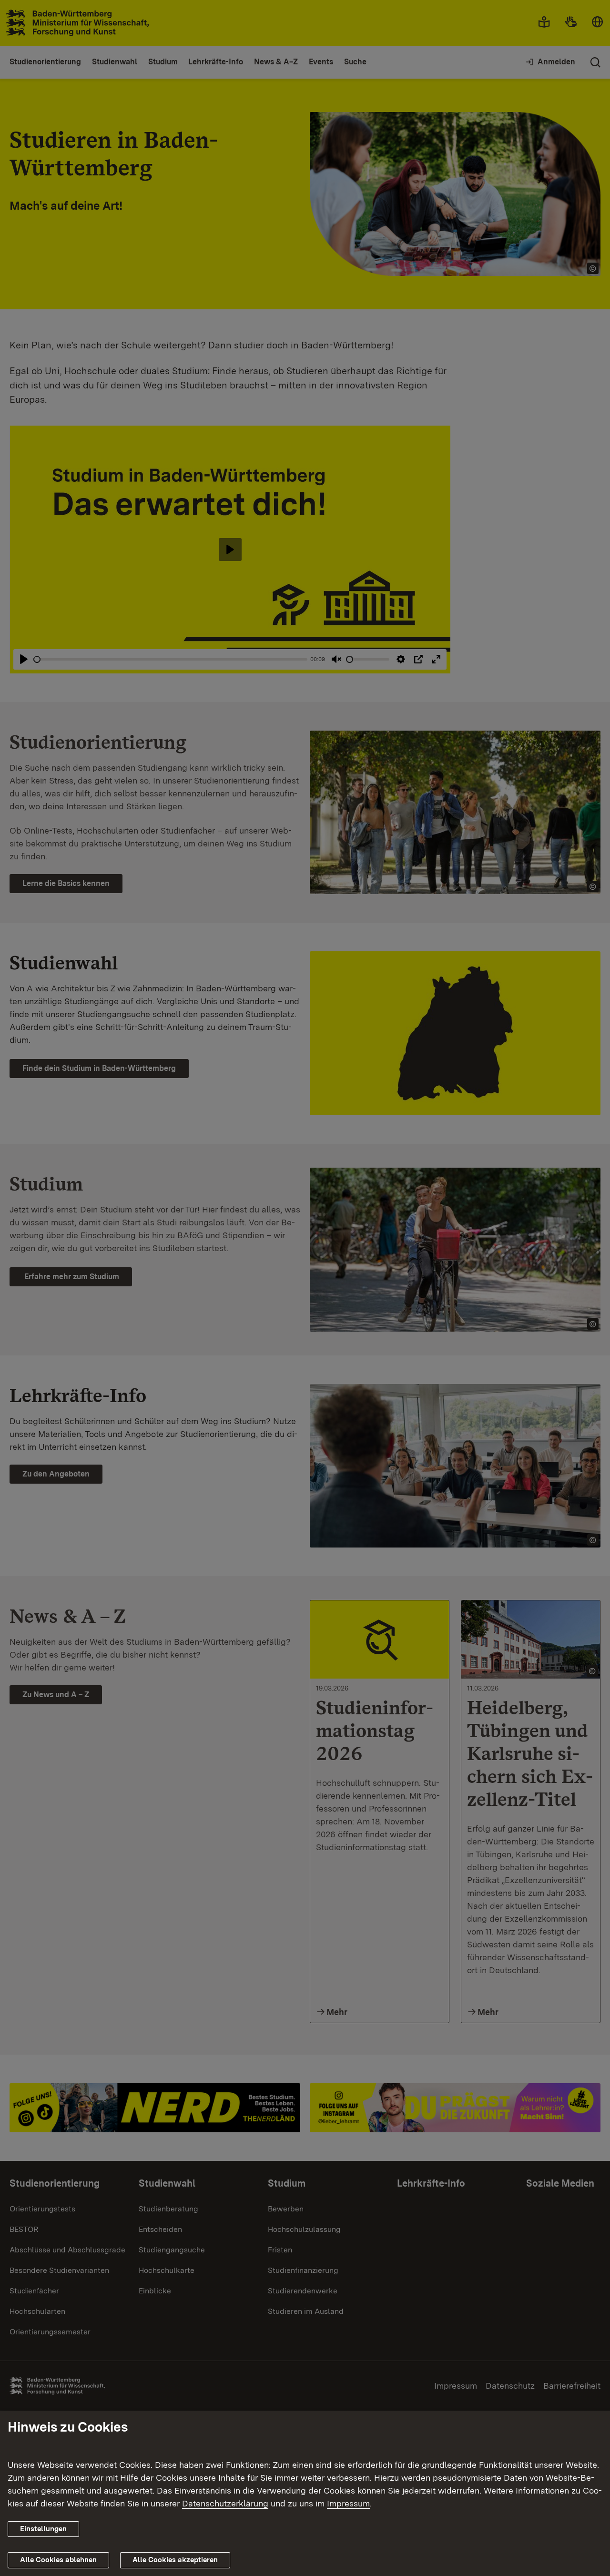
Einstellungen (43, 2529)
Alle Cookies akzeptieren (175, 2560)
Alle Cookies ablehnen (58, 2560)
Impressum (348, 2503)
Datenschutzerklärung (225, 2503)
